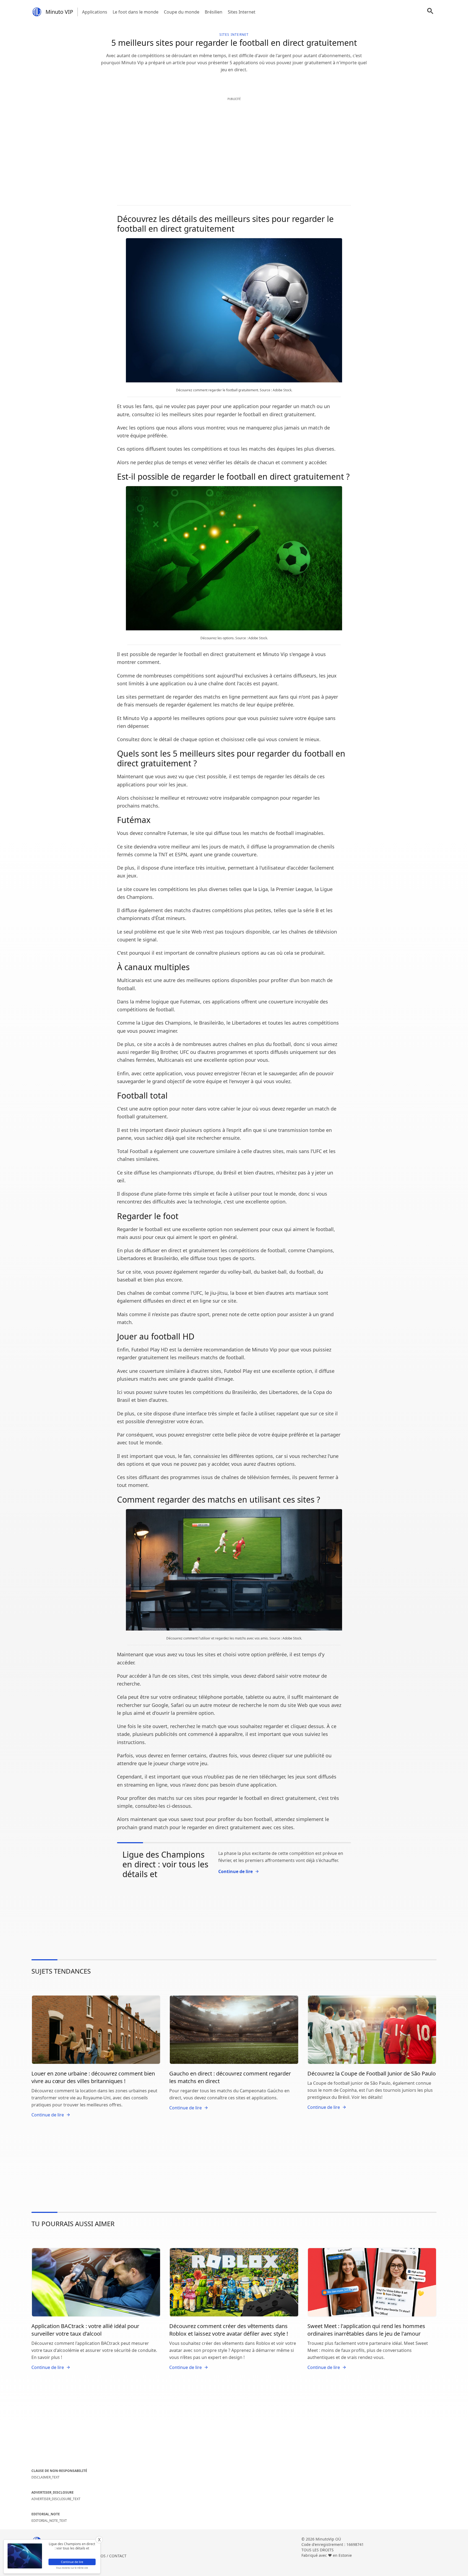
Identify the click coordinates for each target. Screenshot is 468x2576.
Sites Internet (242, 12)
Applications (95, 12)
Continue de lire (235, 1871)
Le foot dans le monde (136, 12)
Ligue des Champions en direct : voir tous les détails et (165, 1864)
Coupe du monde (182, 12)
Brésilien (214, 12)
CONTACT (118, 2556)
